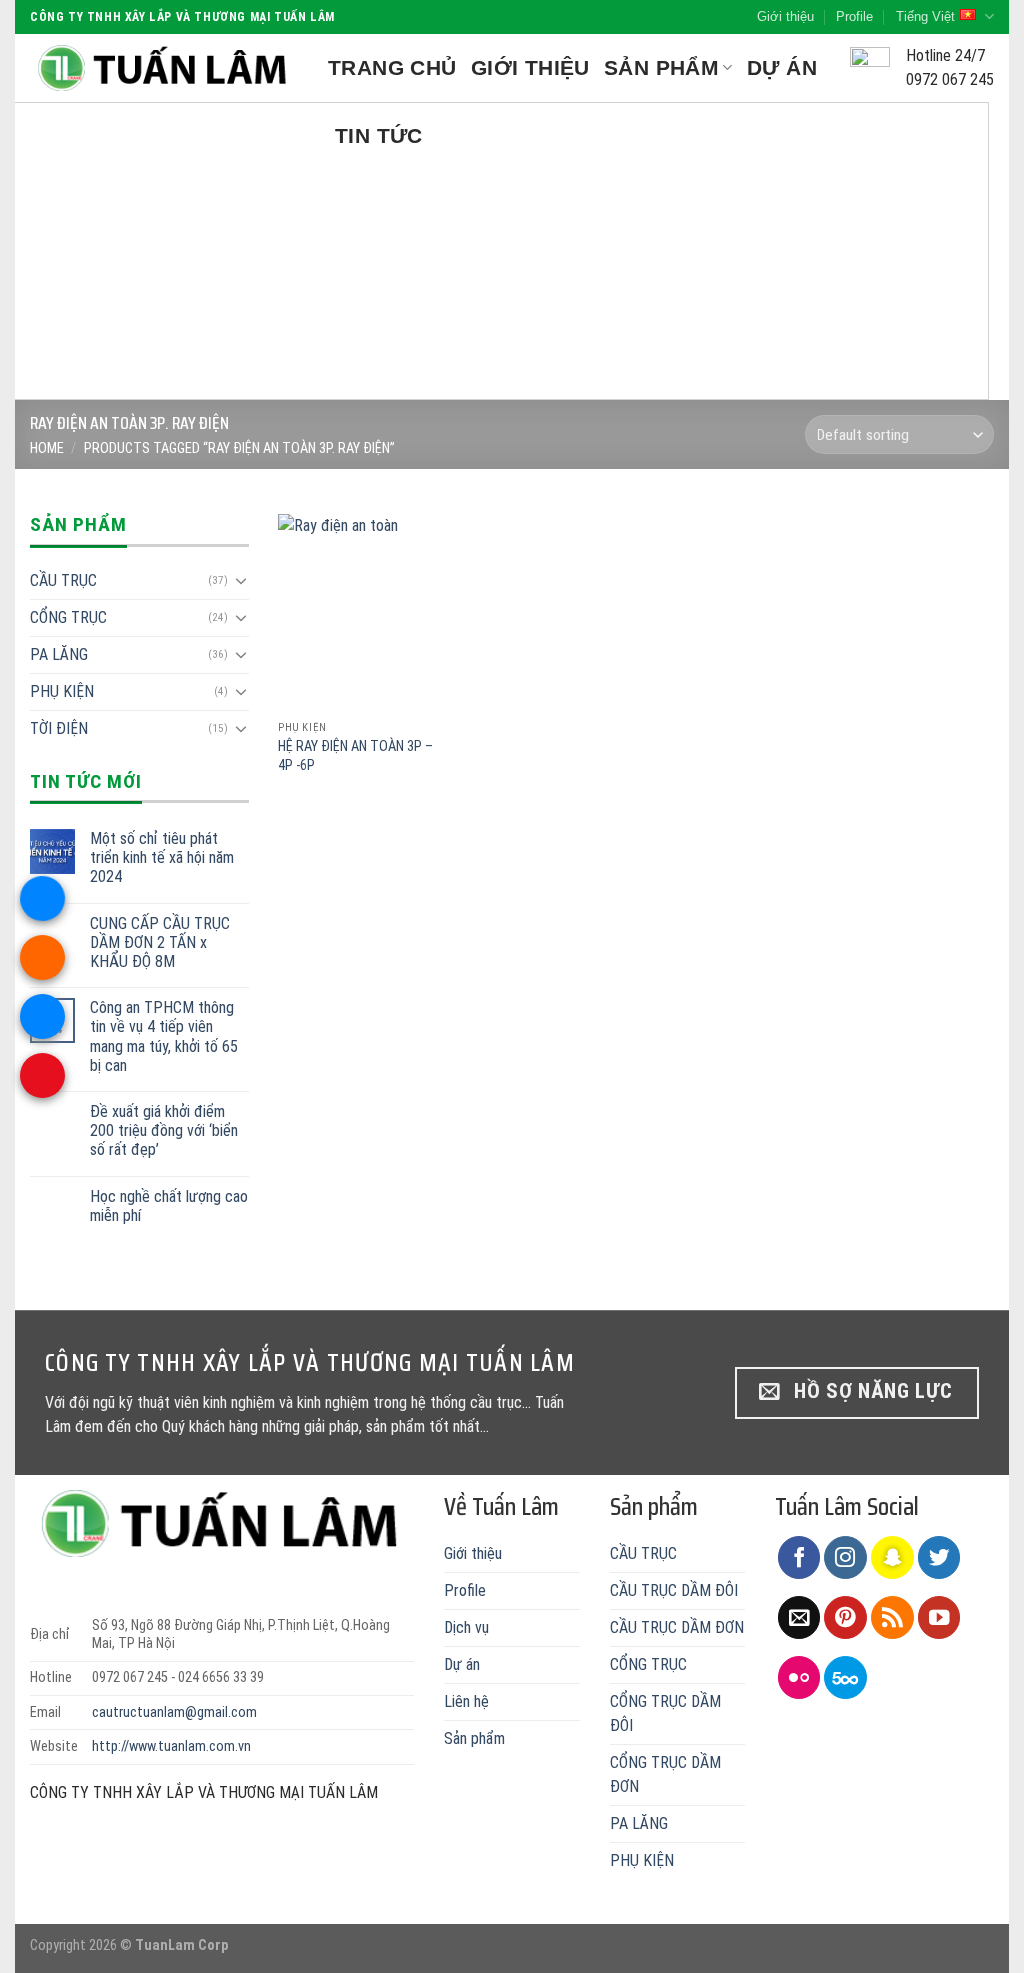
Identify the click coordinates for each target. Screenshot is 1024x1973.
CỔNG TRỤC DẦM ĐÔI (665, 1713)
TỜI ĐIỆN (59, 728)
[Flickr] (799, 1677)
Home (47, 448)
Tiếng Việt (925, 16)
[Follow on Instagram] (845, 1557)
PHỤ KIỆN (62, 691)
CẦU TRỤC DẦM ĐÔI (674, 1590)
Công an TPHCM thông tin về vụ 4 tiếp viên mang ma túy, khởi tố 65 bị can (164, 1036)
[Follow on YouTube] (939, 1617)
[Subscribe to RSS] (892, 1617)
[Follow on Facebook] (799, 1557)
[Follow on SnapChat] (892, 1557)
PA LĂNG (59, 654)
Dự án (782, 67)
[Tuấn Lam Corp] (164, 68)
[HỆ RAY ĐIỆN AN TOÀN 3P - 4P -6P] (360, 612)
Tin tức (379, 135)
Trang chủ (392, 67)
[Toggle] (241, 580)
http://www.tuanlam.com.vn (171, 1746)
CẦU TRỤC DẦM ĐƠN (677, 1627)
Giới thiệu (785, 16)
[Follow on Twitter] (939, 1557)
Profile (854, 16)
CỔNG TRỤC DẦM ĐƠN (665, 1774)
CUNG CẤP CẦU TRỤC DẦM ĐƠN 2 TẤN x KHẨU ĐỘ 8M (160, 942)
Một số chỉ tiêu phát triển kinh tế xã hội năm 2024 (162, 857)
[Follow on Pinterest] (845, 1617)
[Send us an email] (799, 1617)
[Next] (964, 251)
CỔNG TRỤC (68, 617)
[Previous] (60, 251)
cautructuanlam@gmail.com (174, 1712)
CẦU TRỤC (63, 580)
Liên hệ (466, 1701)
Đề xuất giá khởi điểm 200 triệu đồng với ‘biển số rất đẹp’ (164, 1130)
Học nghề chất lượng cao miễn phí (169, 1206)
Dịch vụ (466, 1627)
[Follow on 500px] (845, 1677)
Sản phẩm (661, 67)
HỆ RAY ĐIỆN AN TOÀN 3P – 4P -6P (355, 756)
